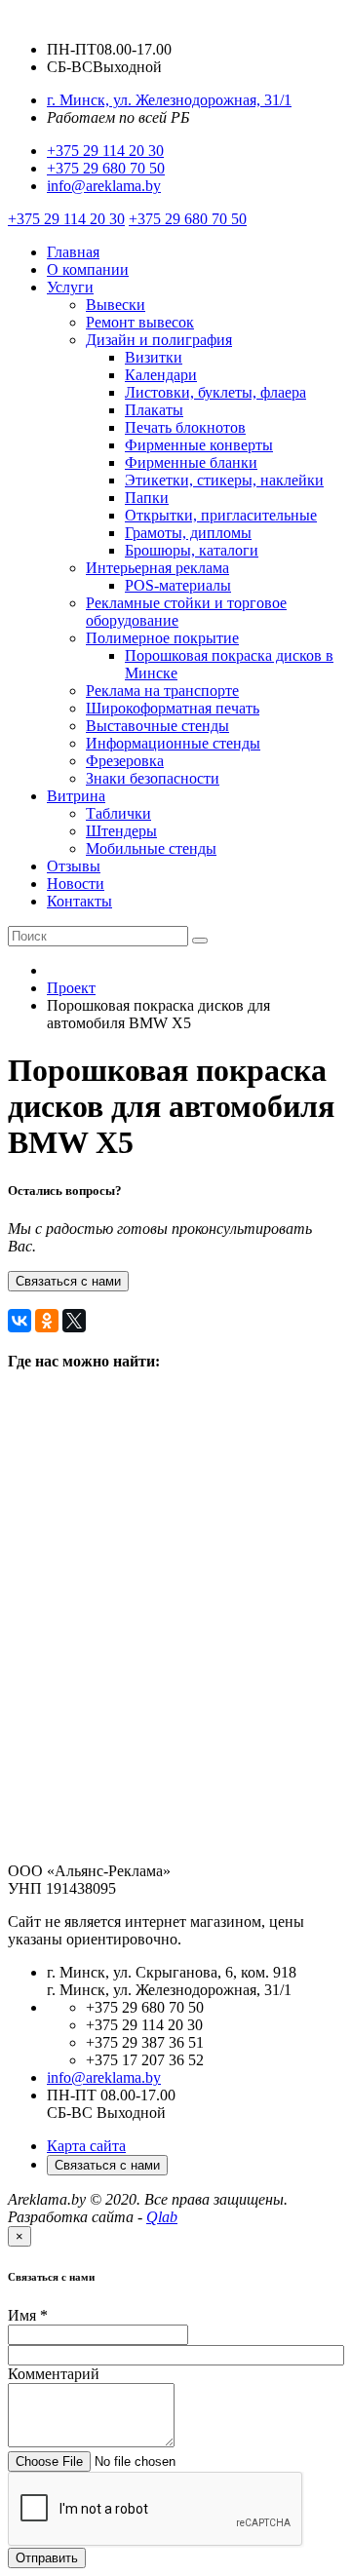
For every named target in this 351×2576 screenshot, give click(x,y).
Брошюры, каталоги (192, 550)
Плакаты (154, 410)
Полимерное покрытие (162, 638)
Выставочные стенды (157, 726)
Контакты (79, 901)
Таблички (118, 813)
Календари (161, 375)
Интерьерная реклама (157, 568)
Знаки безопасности (153, 778)
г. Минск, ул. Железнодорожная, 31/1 (169, 100)
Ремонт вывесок (140, 322)
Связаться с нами (68, 1281)
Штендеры (121, 831)
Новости (76, 884)
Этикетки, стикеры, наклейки (224, 480)
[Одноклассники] (47, 1321)
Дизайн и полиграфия (159, 340)
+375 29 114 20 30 (105, 151)
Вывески (116, 305)
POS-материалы (178, 585)
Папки (147, 498)
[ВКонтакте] (19, 1321)
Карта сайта (86, 2146)
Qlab (162, 2217)
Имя (28, 2315)
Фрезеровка (125, 761)
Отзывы (74, 866)
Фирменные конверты (199, 445)
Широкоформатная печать (173, 708)
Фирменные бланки (191, 462)
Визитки (154, 357)
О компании (88, 269)
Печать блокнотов (185, 427)
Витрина (76, 796)
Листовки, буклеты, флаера (215, 392)
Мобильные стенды (151, 848)
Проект (71, 988)
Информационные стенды (173, 743)
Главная (73, 252)
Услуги (70, 287)
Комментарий (54, 2374)
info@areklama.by (104, 186)
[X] (74, 1321)
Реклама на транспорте (162, 691)
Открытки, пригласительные (221, 515)
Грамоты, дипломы (188, 533)
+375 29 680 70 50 (106, 168)
